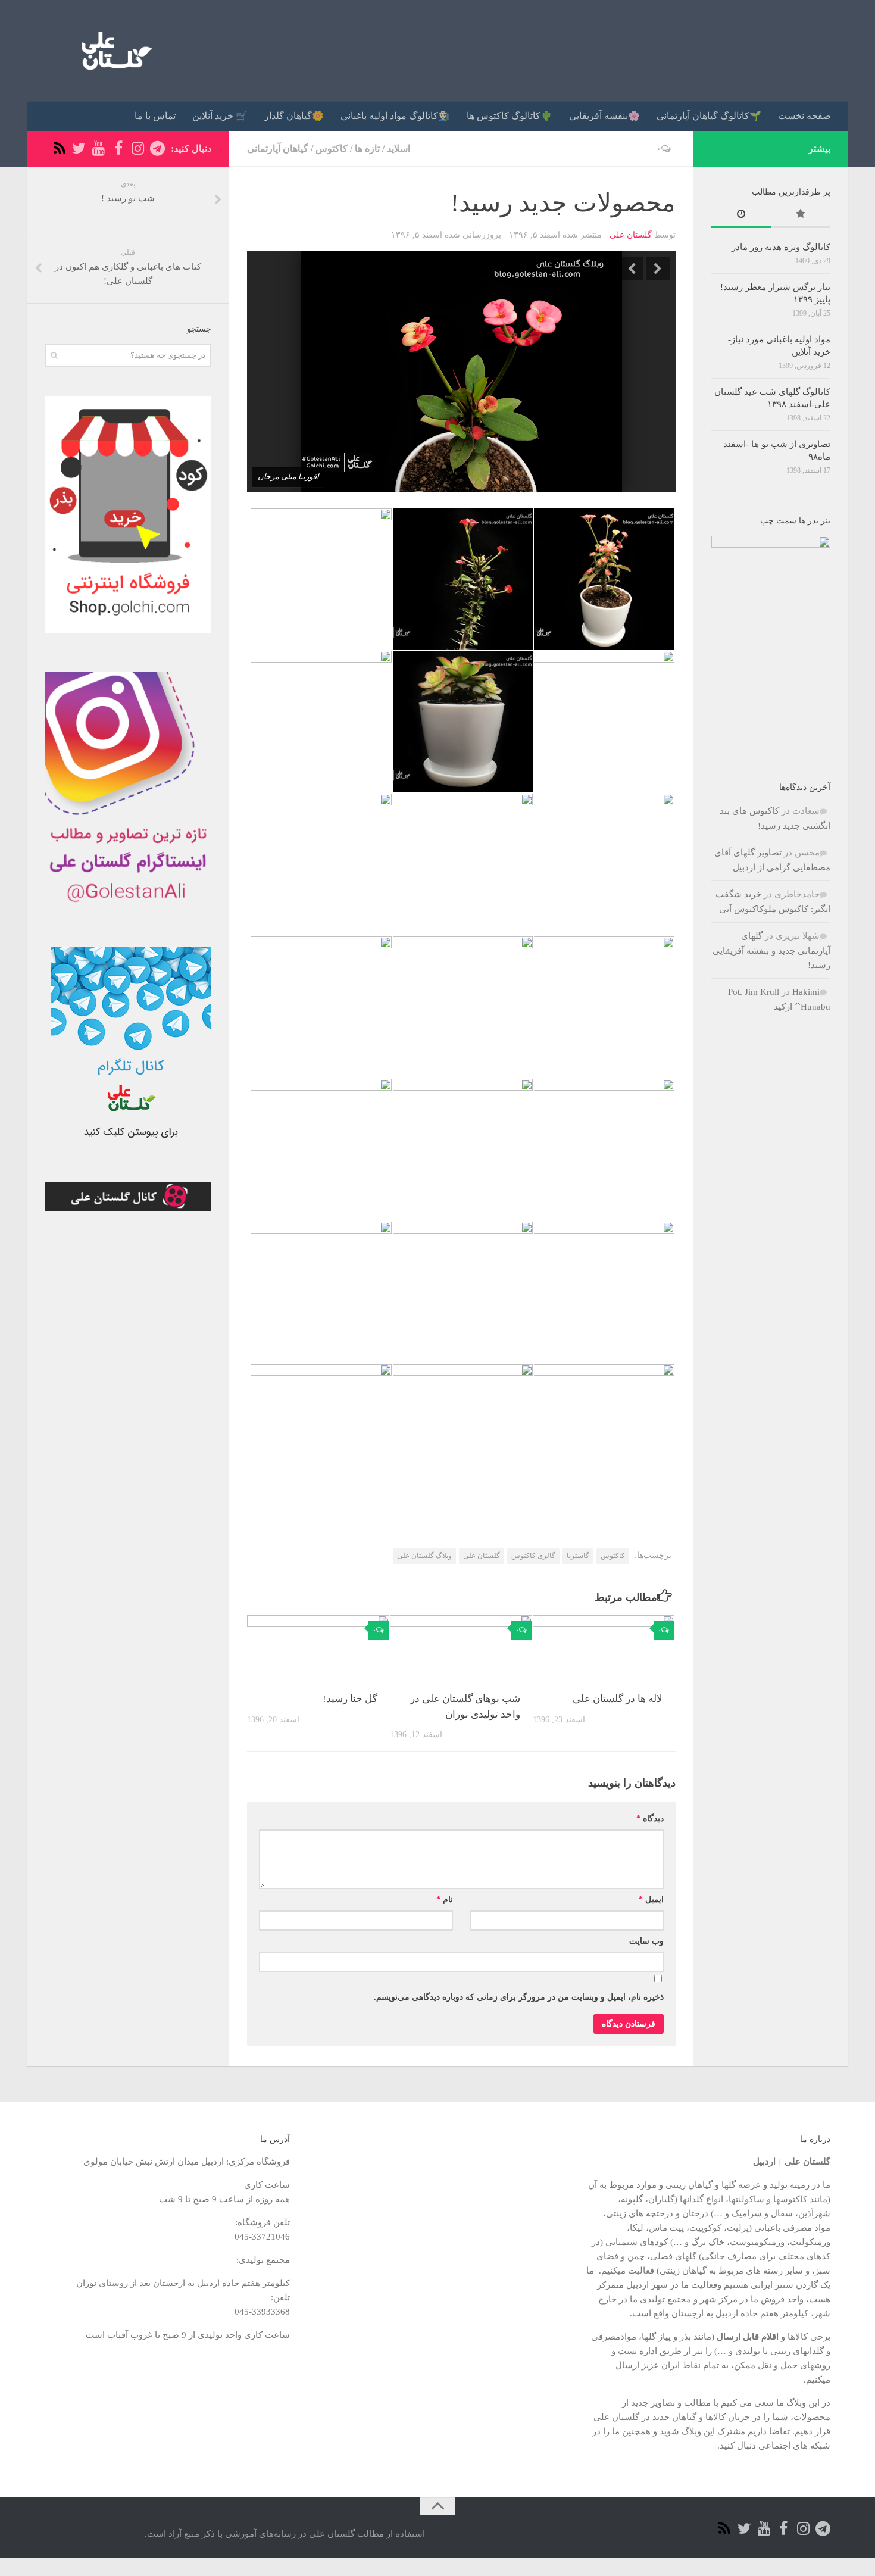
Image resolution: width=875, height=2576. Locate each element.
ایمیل (651, 1899)
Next (658, 268)
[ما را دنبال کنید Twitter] (79, 149)
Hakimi (806, 992)
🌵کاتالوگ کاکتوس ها (510, 116)
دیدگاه (650, 1818)
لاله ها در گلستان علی (618, 1699)
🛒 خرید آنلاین (220, 116)
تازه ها (367, 149)
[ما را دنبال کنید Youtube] (99, 149)
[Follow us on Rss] (59, 149)
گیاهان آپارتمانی (278, 149)
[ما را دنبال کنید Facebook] (118, 149)
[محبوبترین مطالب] (801, 215)
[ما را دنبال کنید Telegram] (157, 149)
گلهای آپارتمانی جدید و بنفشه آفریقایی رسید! (771, 950)
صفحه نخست (804, 116)
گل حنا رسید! (350, 1699)
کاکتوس (332, 149)
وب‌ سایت (646, 1941)
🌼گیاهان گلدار (294, 116)
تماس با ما (155, 116)
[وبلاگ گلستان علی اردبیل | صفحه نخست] (112, 51)
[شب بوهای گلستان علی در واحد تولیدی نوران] (461, 1648)
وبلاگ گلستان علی (424, 1556)
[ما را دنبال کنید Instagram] (138, 149)
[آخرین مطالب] (741, 215)
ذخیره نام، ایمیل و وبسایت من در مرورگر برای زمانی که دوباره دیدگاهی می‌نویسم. (519, 1997)
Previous (632, 268)
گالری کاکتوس (533, 1556)
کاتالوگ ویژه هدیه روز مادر (781, 247)
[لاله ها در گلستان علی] (604, 1648)
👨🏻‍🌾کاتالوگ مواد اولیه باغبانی (395, 116)
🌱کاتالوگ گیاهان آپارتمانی (709, 116)
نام (445, 1899)
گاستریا (578, 1556)
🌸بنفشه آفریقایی (604, 116)
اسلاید (399, 149)
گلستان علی (631, 235)
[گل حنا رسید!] (318, 1648)
